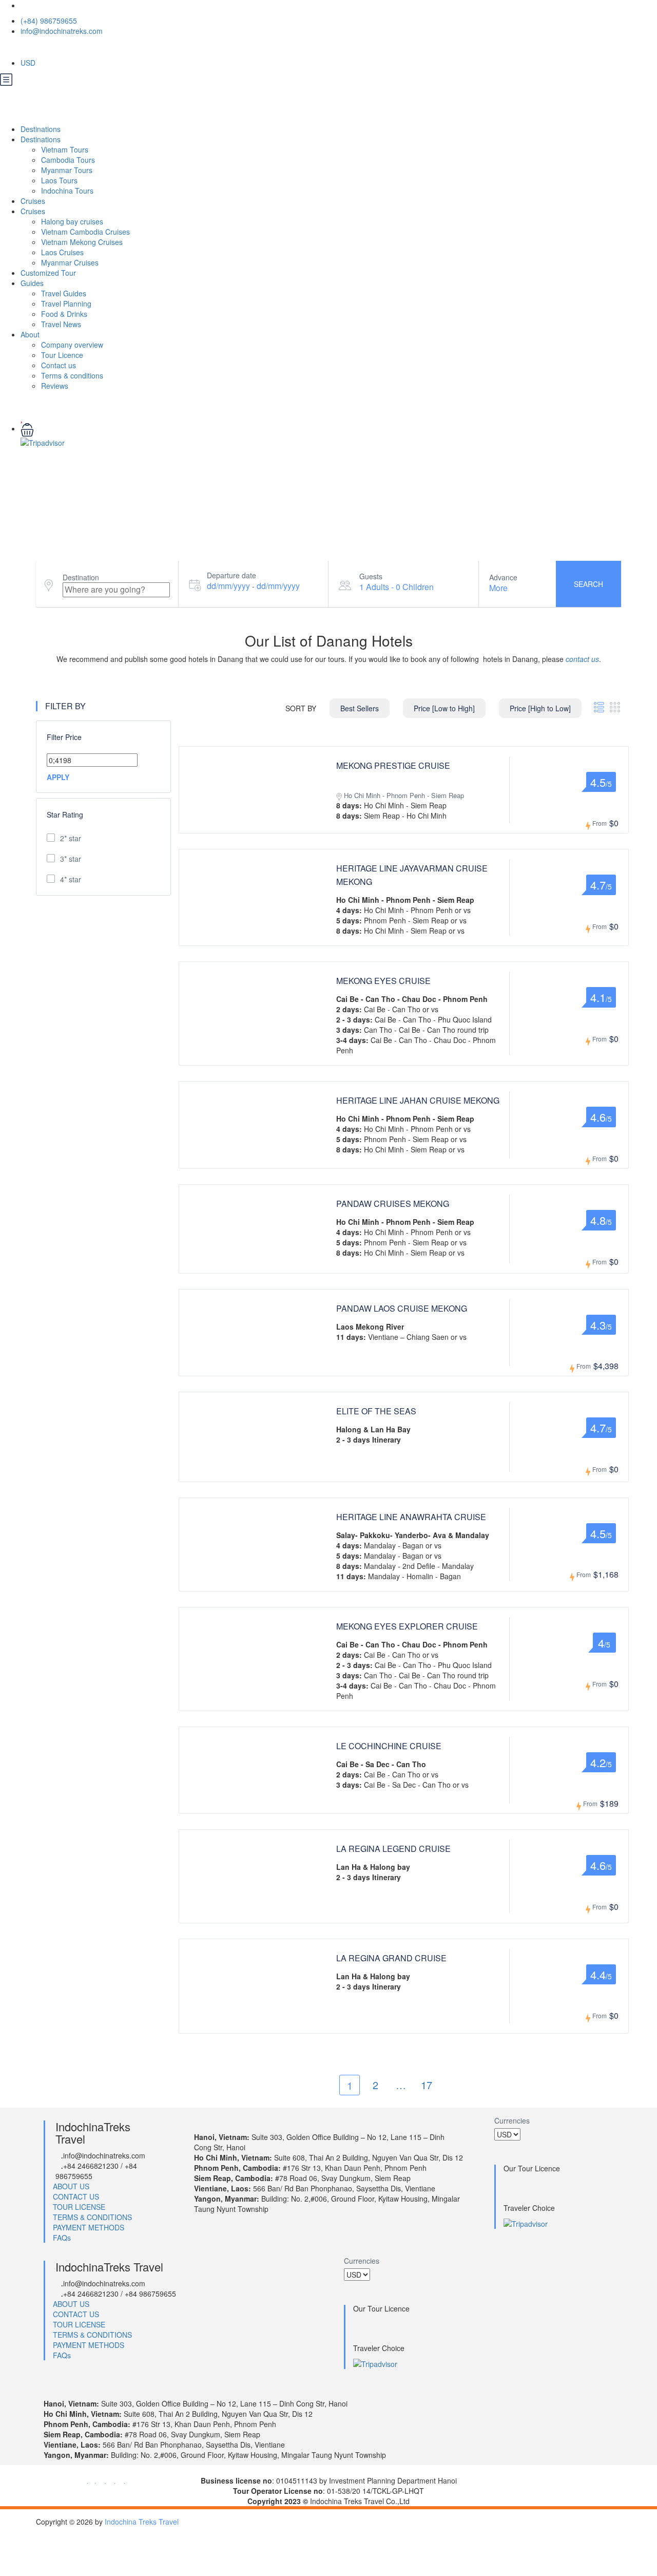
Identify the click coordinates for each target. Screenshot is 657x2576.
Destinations (42, 129)
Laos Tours (59, 180)
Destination (81, 577)
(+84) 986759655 (49, 21)
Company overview (72, 345)
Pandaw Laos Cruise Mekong (402, 1308)
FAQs (62, 2238)
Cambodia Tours (68, 160)
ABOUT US (71, 2186)
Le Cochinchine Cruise (389, 1746)
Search (588, 584)
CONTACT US (76, 2196)
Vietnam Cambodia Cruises (85, 232)
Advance (503, 577)
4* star (71, 879)
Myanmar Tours (67, 170)
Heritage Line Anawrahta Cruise (411, 1517)
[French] (45, 48)
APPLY (58, 777)
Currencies (512, 2120)
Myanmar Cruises (70, 262)
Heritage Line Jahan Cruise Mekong (418, 1100)
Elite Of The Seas (376, 1411)
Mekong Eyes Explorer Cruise (407, 1626)
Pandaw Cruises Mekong (393, 1204)
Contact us (59, 365)
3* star (71, 859)
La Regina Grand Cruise (391, 1958)
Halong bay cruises (72, 221)
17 (427, 2085)
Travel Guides (64, 293)
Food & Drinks (64, 314)
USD (29, 63)
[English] (29, 48)
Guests (371, 576)
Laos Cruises (62, 252)
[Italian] (78, 48)
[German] (62, 48)
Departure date (231, 575)
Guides (32, 283)
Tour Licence (62, 355)
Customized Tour (48, 273)
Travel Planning (66, 304)
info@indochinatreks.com (62, 31)
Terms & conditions (72, 375)
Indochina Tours (67, 191)
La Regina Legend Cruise (393, 1849)
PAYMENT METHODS (89, 2227)
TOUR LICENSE (79, 2207)
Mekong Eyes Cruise (383, 981)
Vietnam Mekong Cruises (82, 242)
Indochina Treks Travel (142, 2522)
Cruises (34, 201)
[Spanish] (94, 48)
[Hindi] (111, 48)
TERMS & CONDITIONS (92, 2217)
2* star (71, 838)
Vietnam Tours (65, 149)
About (30, 334)
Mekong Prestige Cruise (393, 765)
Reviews (55, 386)
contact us (582, 659)
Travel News (61, 324)
